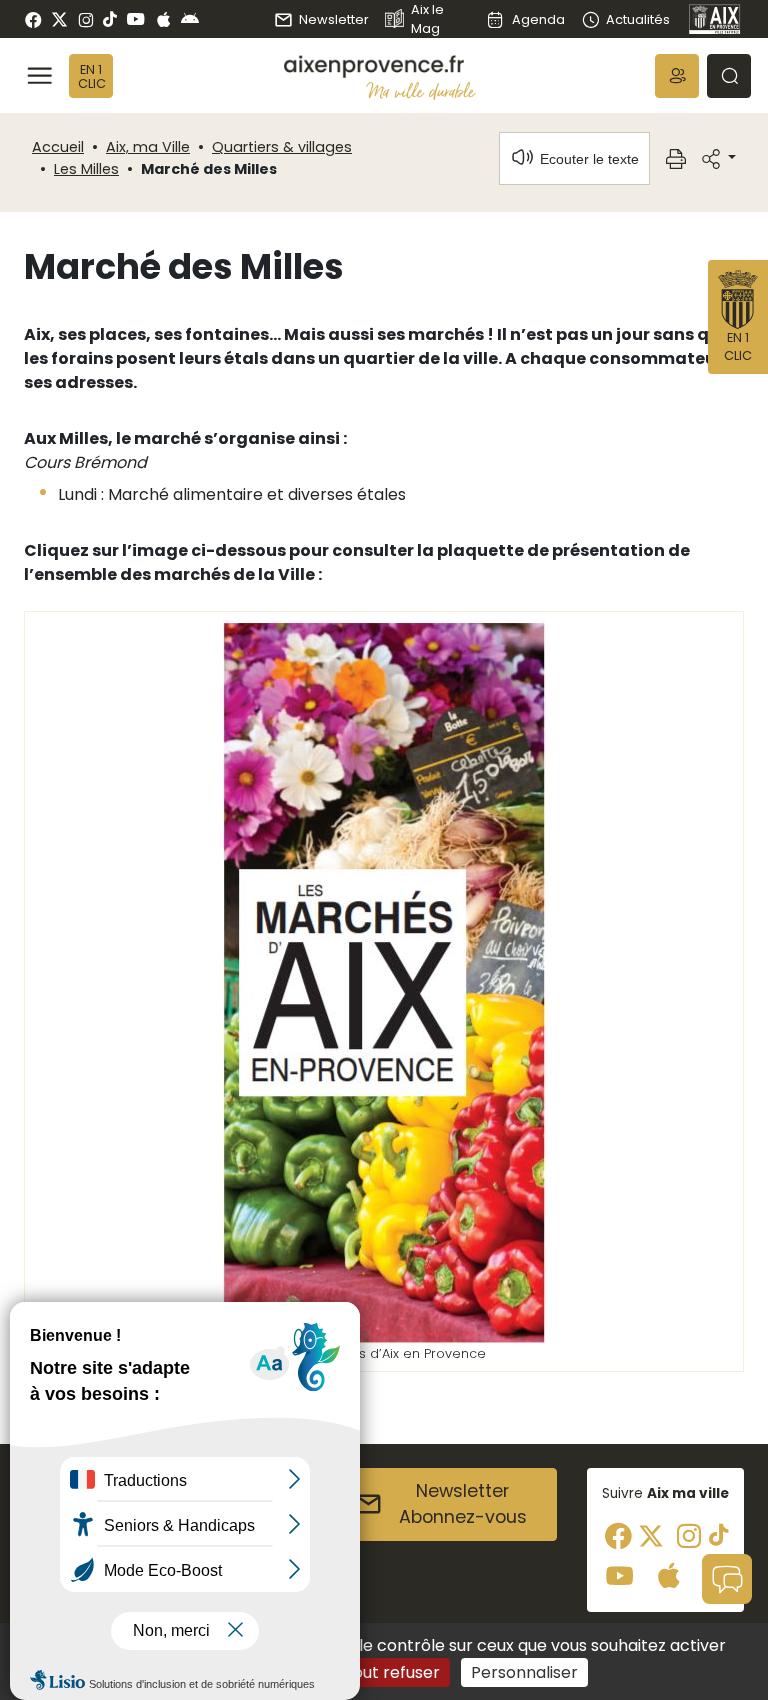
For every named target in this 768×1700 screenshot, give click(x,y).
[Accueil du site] (380, 66)
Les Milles (86, 169)
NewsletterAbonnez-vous (463, 1504)
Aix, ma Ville (148, 147)
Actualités (638, 19)
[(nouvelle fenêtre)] (384, 981)
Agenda (538, 19)
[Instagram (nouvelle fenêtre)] (85, 19)
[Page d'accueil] (715, 19)
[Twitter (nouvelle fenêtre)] (59, 19)
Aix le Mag (427, 19)
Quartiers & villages (282, 147)
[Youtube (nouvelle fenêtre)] (135, 19)
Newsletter (334, 19)
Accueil (58, 147)
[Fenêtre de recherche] (729, 76)
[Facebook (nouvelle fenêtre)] (33, 19)
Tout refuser (391, 1672)
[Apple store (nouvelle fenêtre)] (163, 19)
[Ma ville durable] (421, 90)
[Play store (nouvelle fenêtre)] (190, 19)
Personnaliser (524, 1672)
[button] (677, 76)
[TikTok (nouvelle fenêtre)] (110, 19)
